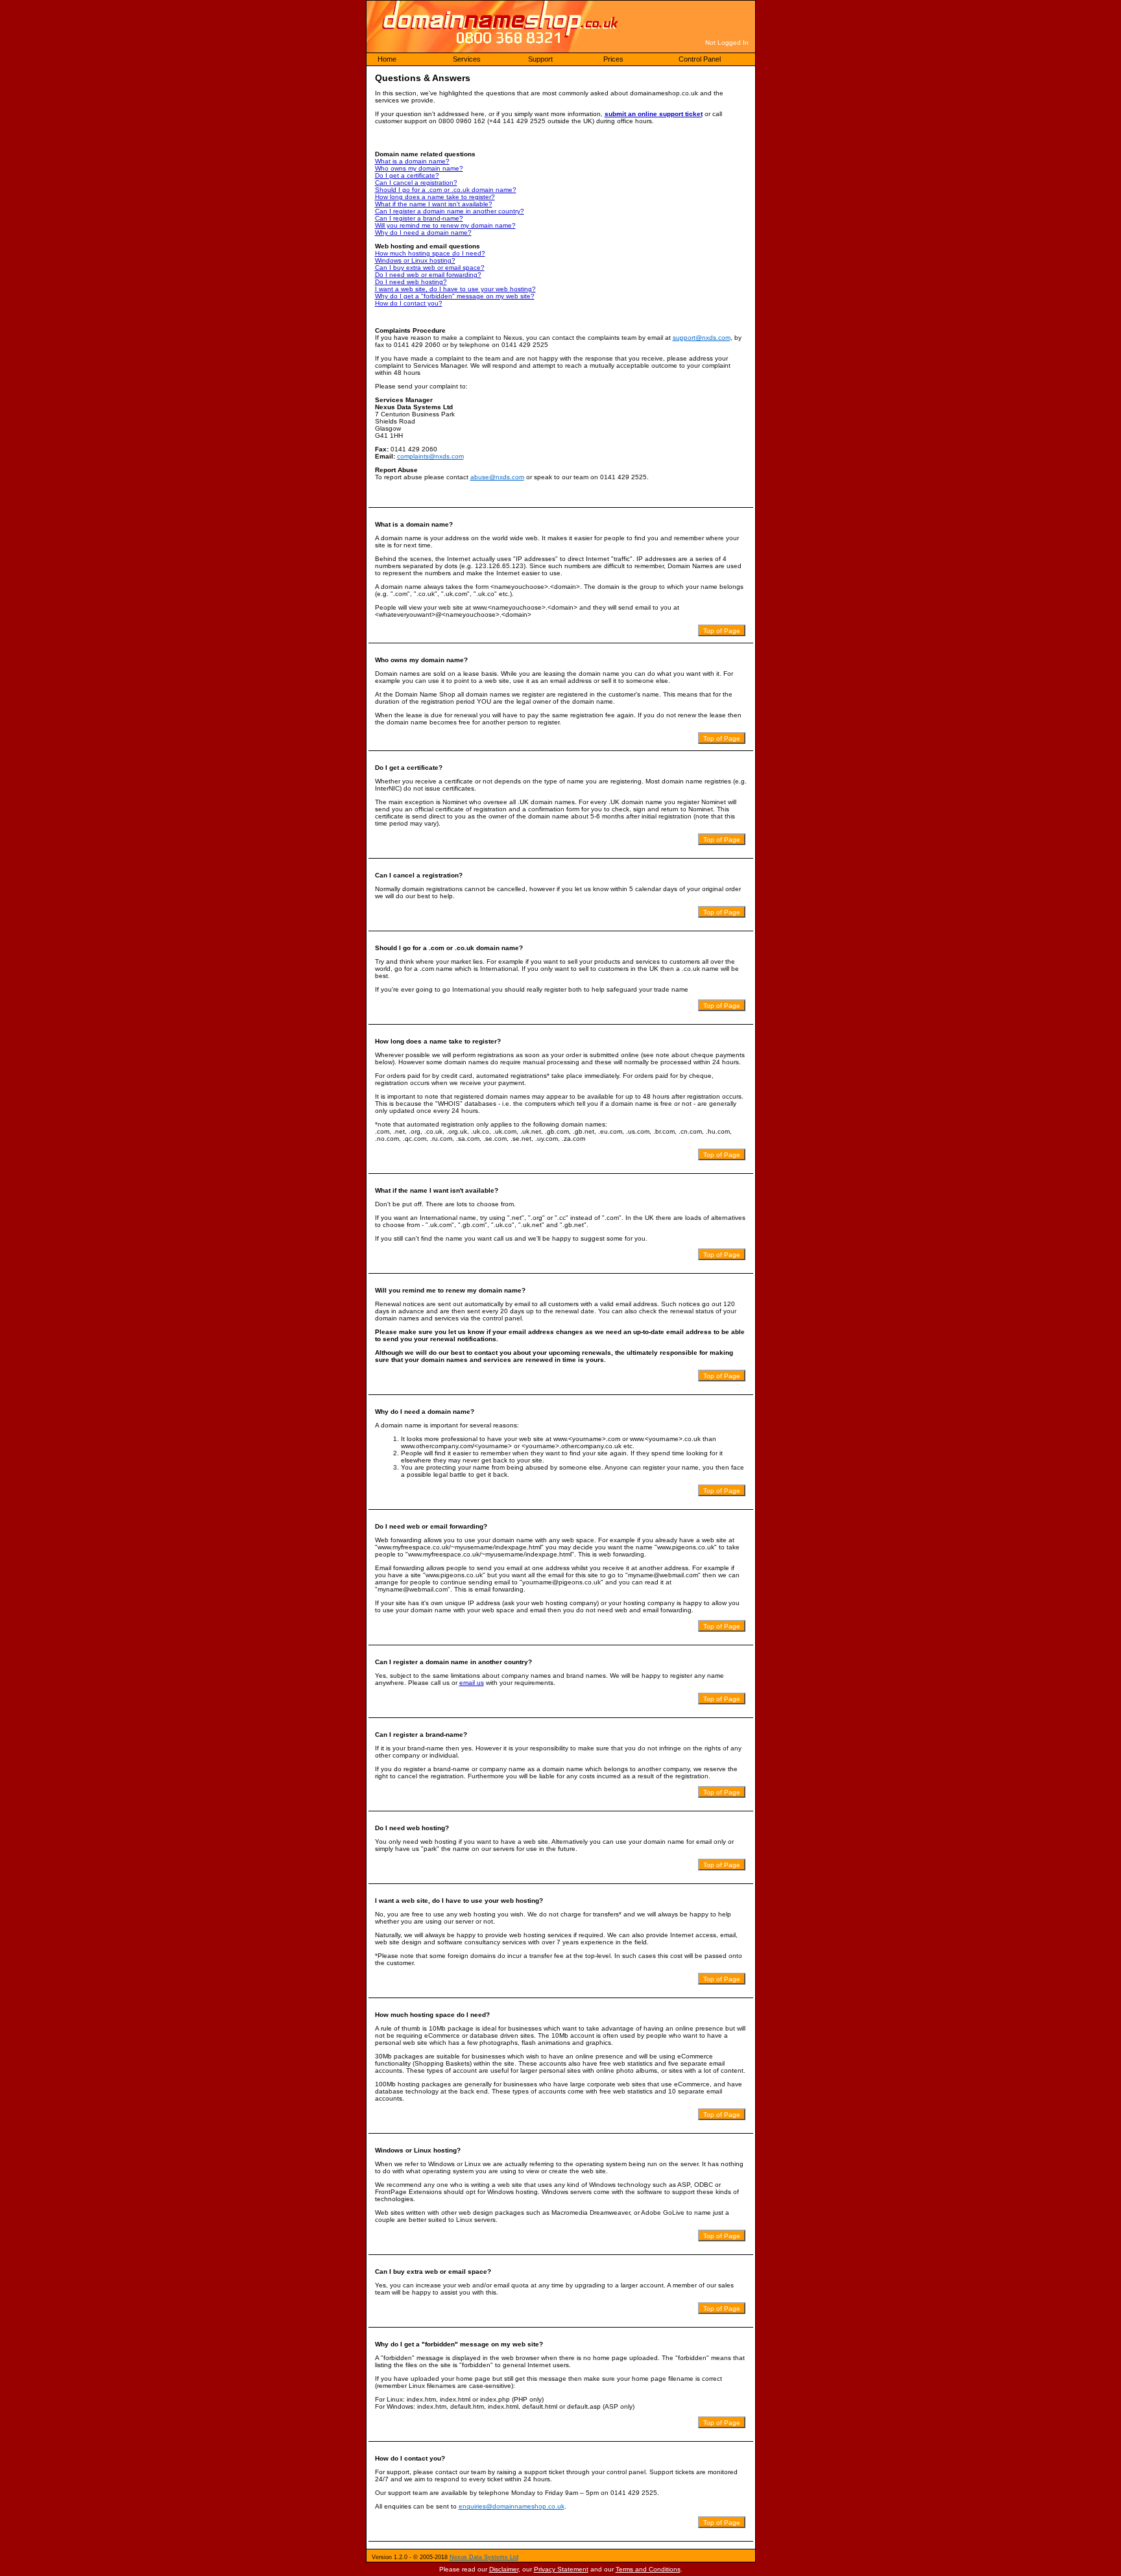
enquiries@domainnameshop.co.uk (512, 2506)
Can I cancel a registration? (416, 183)
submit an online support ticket (654, 114)
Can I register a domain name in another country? (450, 211)
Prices (613, 59)
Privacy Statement (561, 2569)
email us (472, 1683)
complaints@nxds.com (430, 456)
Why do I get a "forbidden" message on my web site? (455, 296)
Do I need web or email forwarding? (428, 275)
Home (387, 59)
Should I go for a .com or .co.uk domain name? (446, 190)
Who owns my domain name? (419, 168)
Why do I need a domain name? (423, 233)
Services (467, 59)
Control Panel (700, 59)
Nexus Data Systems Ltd (484, 2557)
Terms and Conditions (648, 2569)
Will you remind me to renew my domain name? (445, 225)
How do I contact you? (409, 303)
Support (540, 59)
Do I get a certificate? (407, 175)
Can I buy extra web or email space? (430, 268)
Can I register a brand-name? (419, 218)
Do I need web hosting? (411, 282)
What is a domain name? (412, 161)
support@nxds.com (702, 338)
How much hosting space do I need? (430, 253)
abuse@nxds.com (497, 477)
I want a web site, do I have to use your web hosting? (455, 289)
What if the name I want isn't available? (434, 204)
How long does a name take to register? (435, 197)
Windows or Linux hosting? (415, 260)
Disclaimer (504, 2569)
